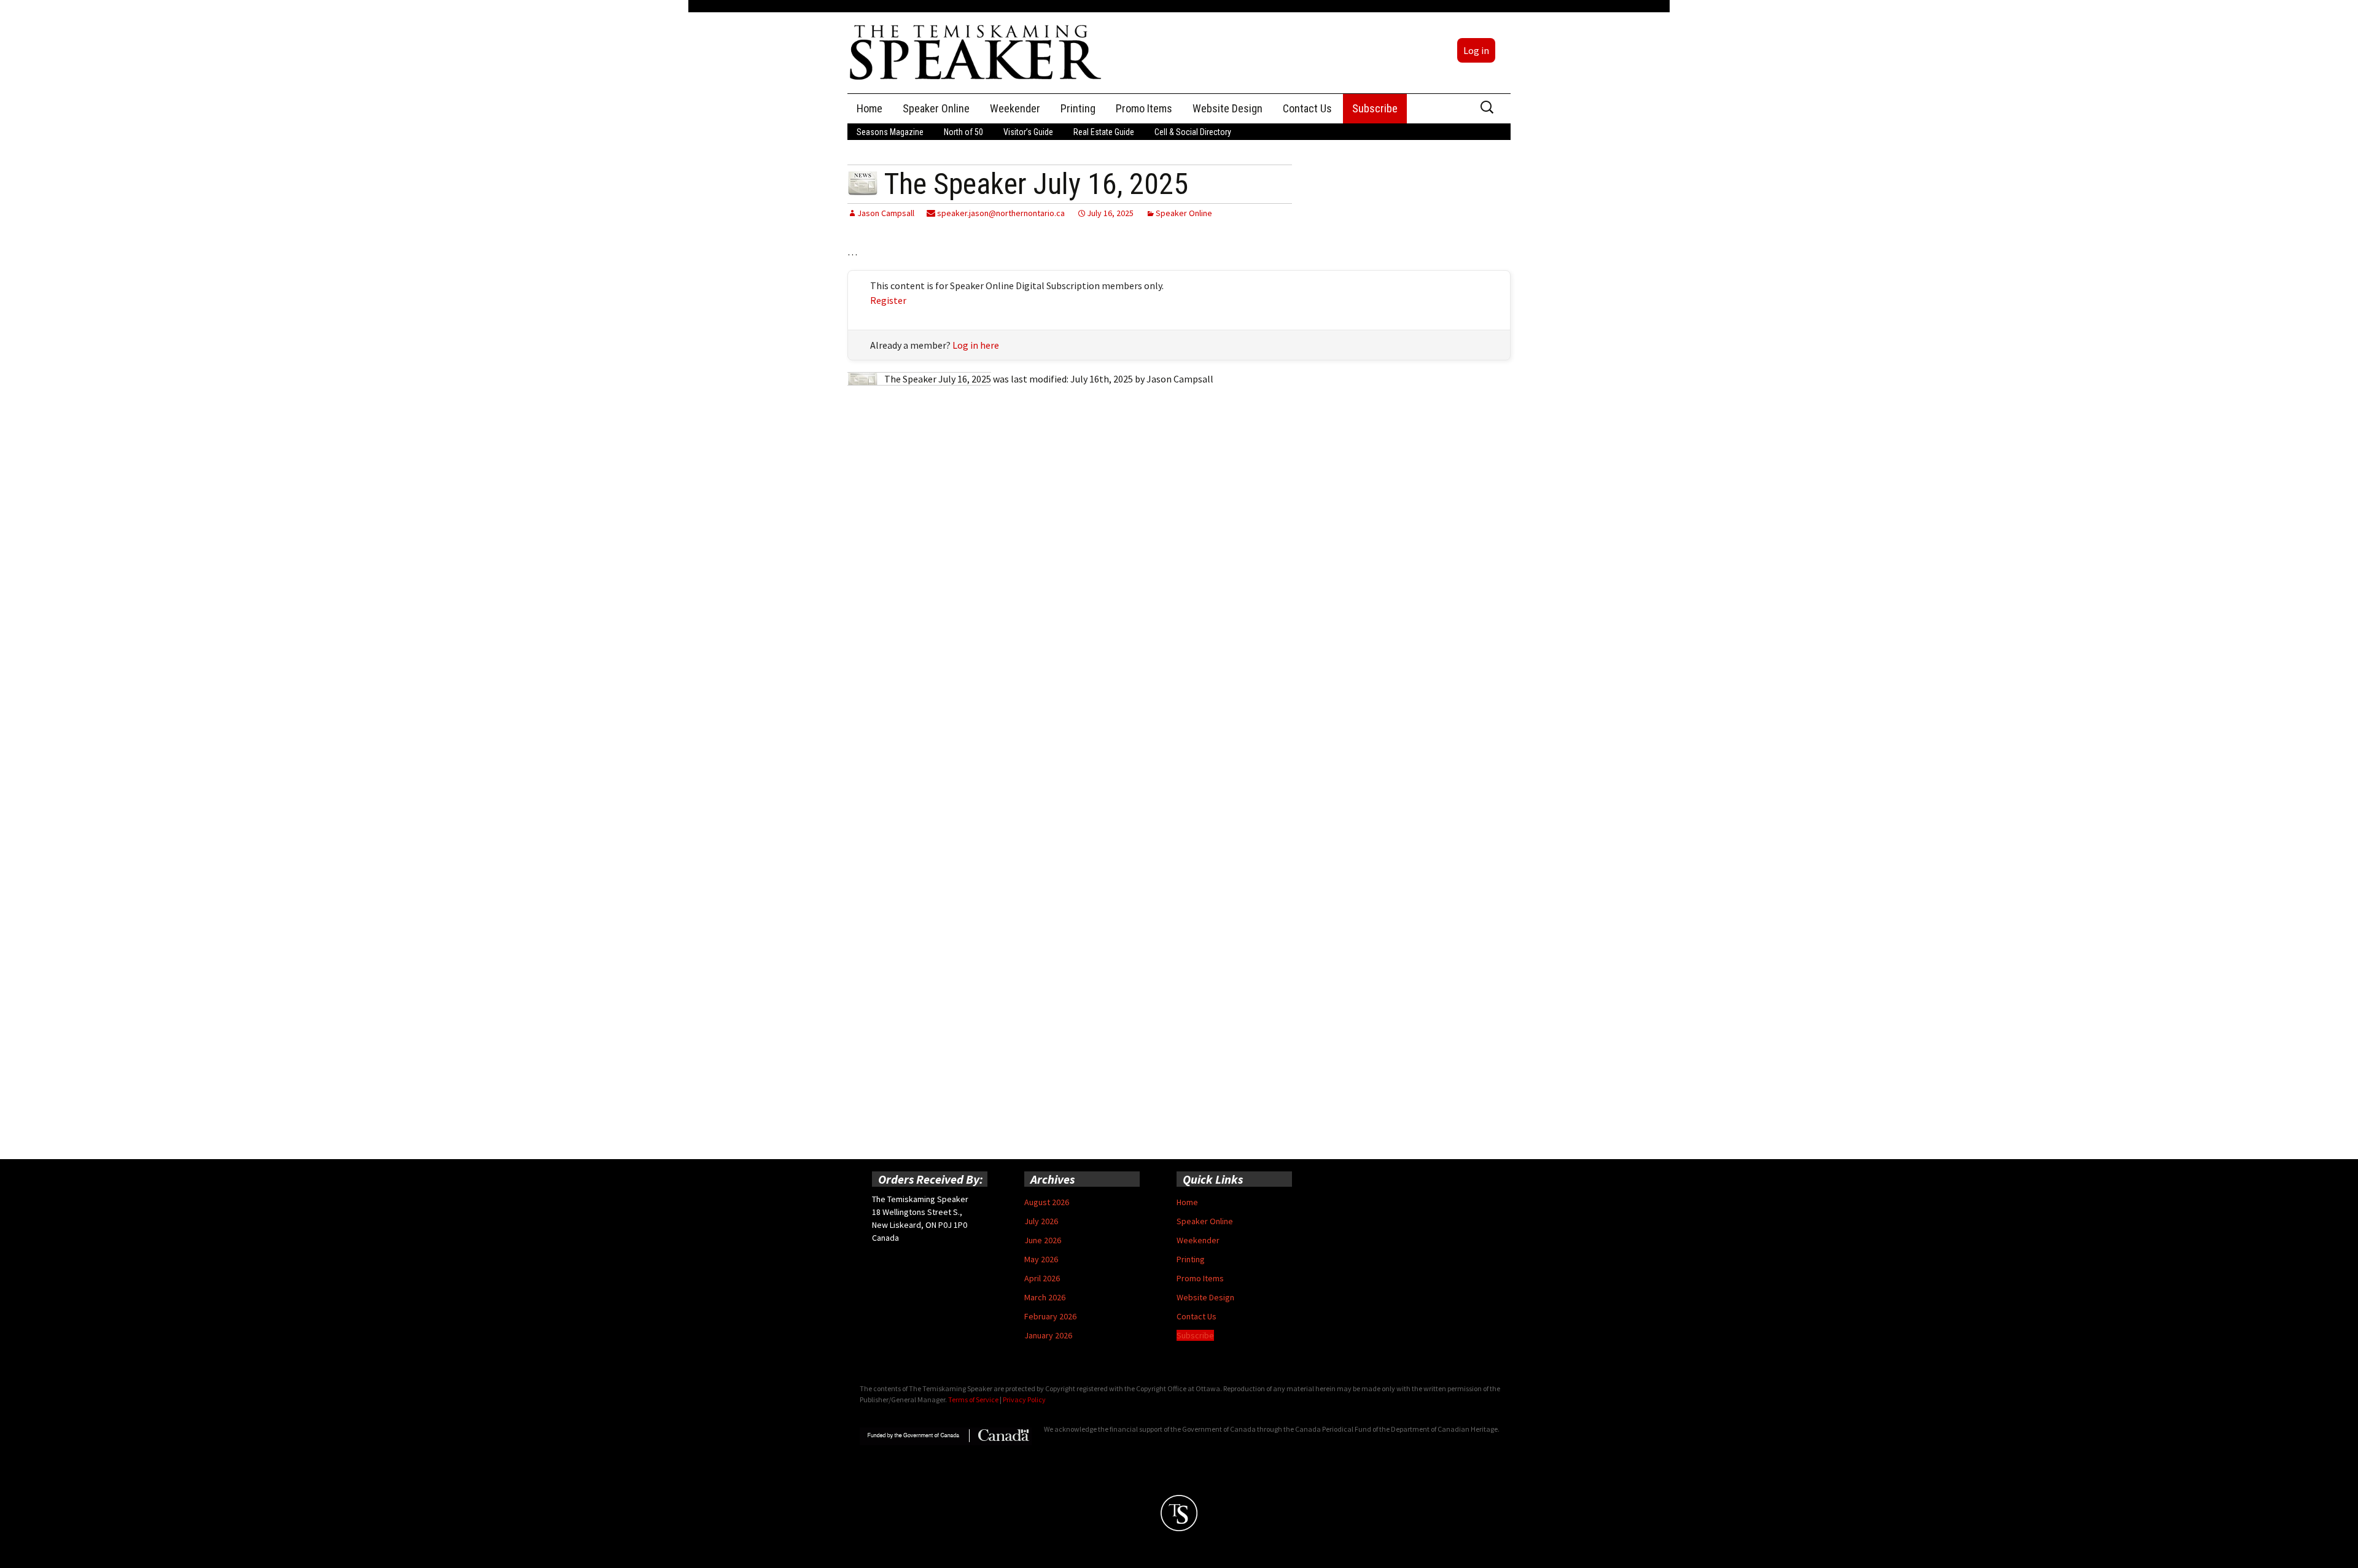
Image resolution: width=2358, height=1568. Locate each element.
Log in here (976, 345)
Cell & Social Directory (1193, 132)
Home (870, 108)
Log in (1476, 50)
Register (888, 300)
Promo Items (1144, 108)
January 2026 (1048, 1335)
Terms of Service (973, 1399)
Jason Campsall (886, 213)
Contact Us (1307, 108)
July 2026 (1041, 1221)
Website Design (1228, 108)
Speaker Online (936, 108)
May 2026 (1041, 1259)
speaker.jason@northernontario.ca (1000, 213)
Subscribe (1375, 108)
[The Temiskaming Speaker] (976, 52)
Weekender (1015, 108)
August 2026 (1047, 1202)
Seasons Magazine (890, 132)
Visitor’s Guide (1028, 132)
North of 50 (963, 132)
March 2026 (1045, 1297)
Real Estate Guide (1104, 132)
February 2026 (1050, 1316)
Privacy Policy (1024, 1399)
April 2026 (1042, 1278)
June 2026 (1043, 1240)
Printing (1078, 108)
